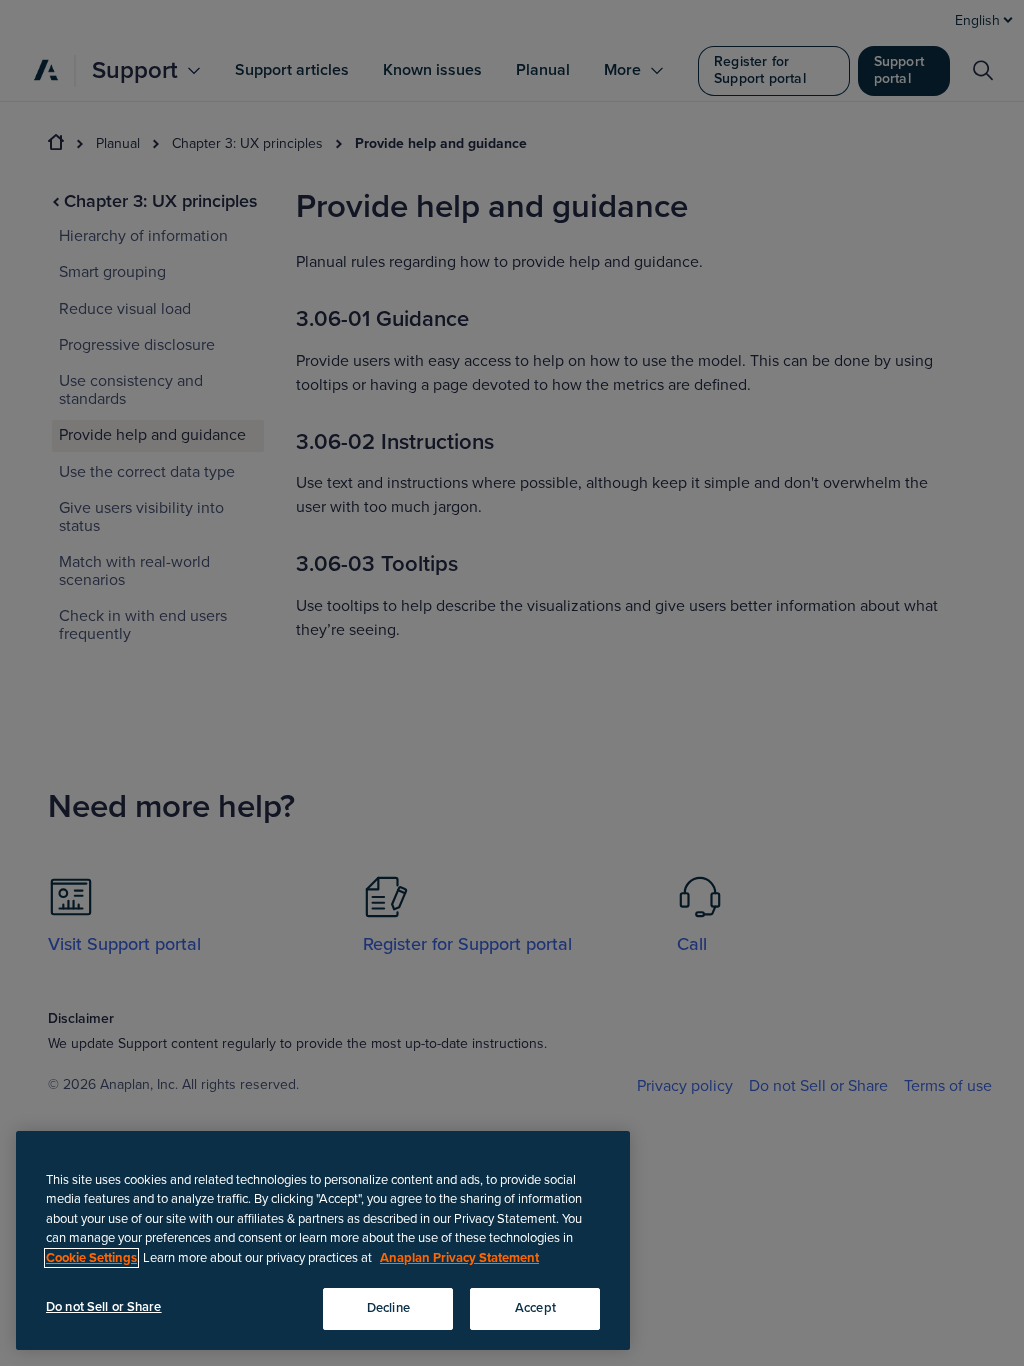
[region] (323, 1240)
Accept (535, 1308)
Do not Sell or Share (104, 1307)
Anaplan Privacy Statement (459, 1258)
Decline (388, 1308)
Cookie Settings (91, 1258)
